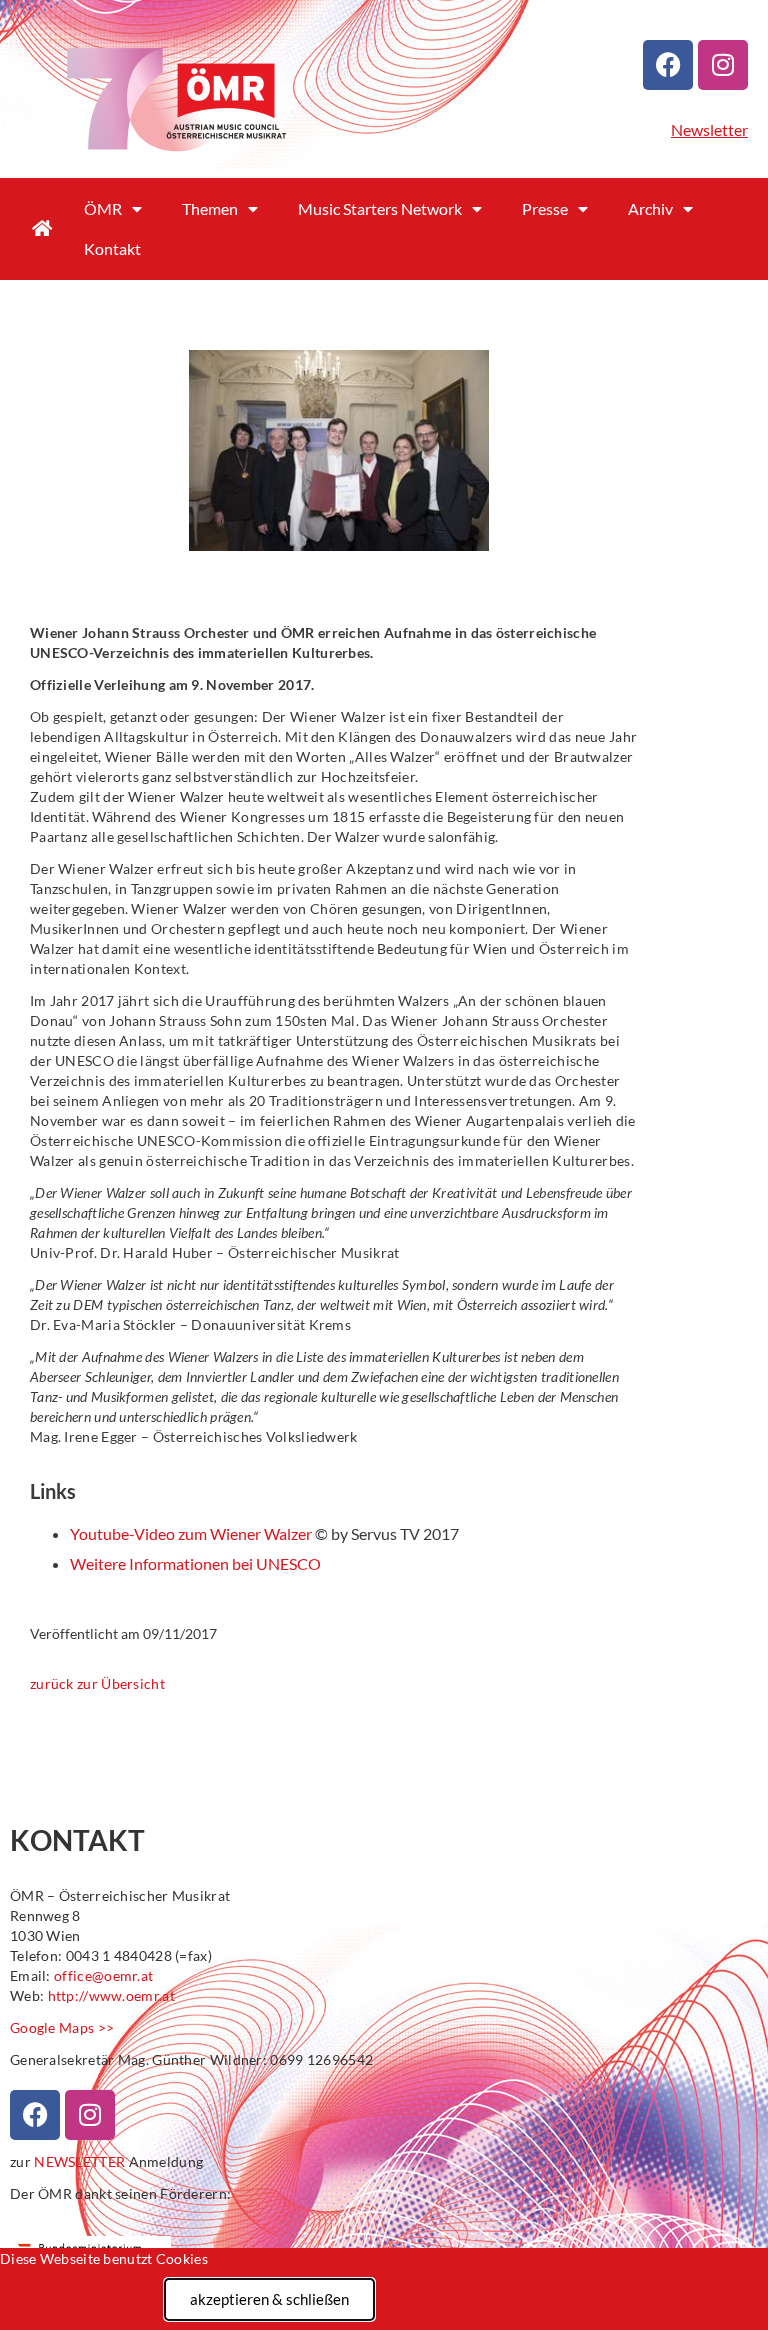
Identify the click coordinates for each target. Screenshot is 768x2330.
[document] (384, 1165)
